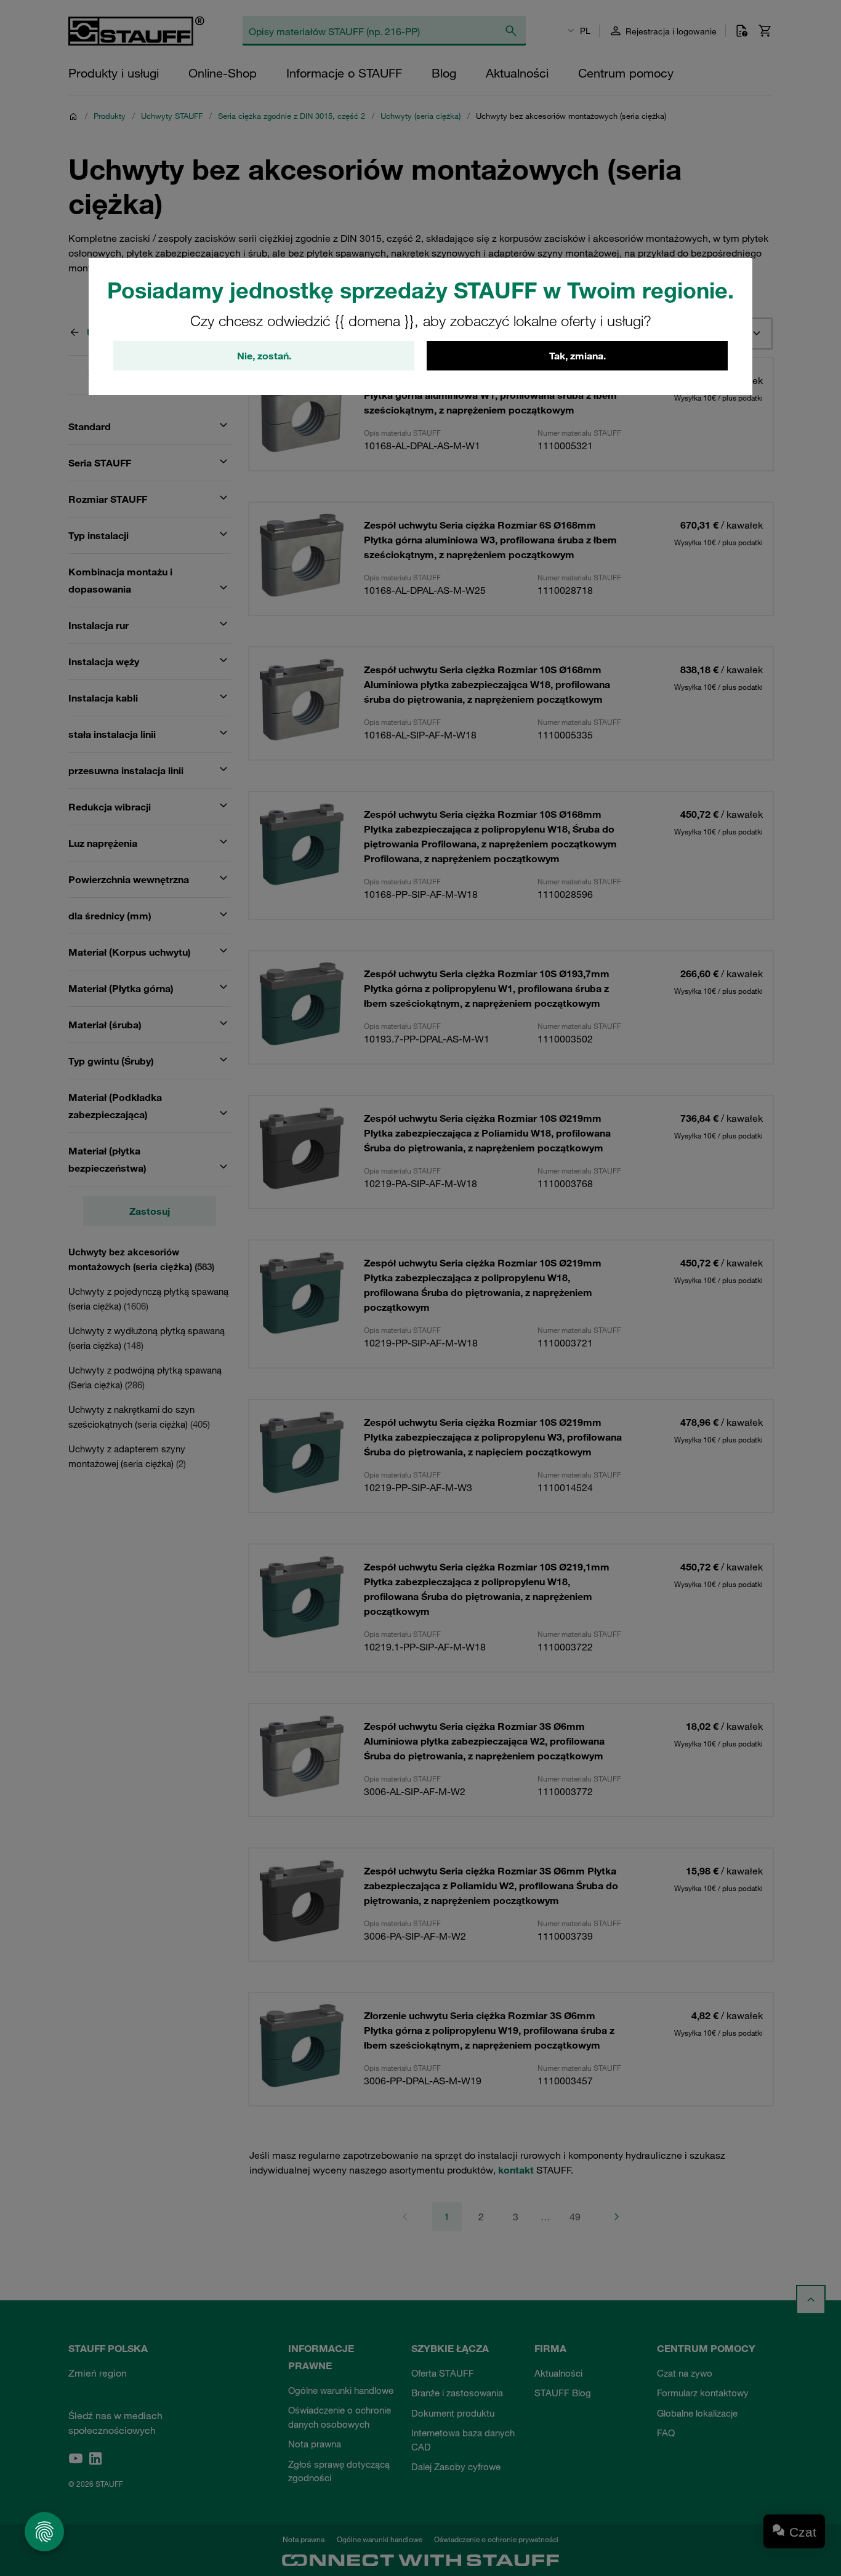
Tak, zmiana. (577, 356)
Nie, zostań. (264, 356)
